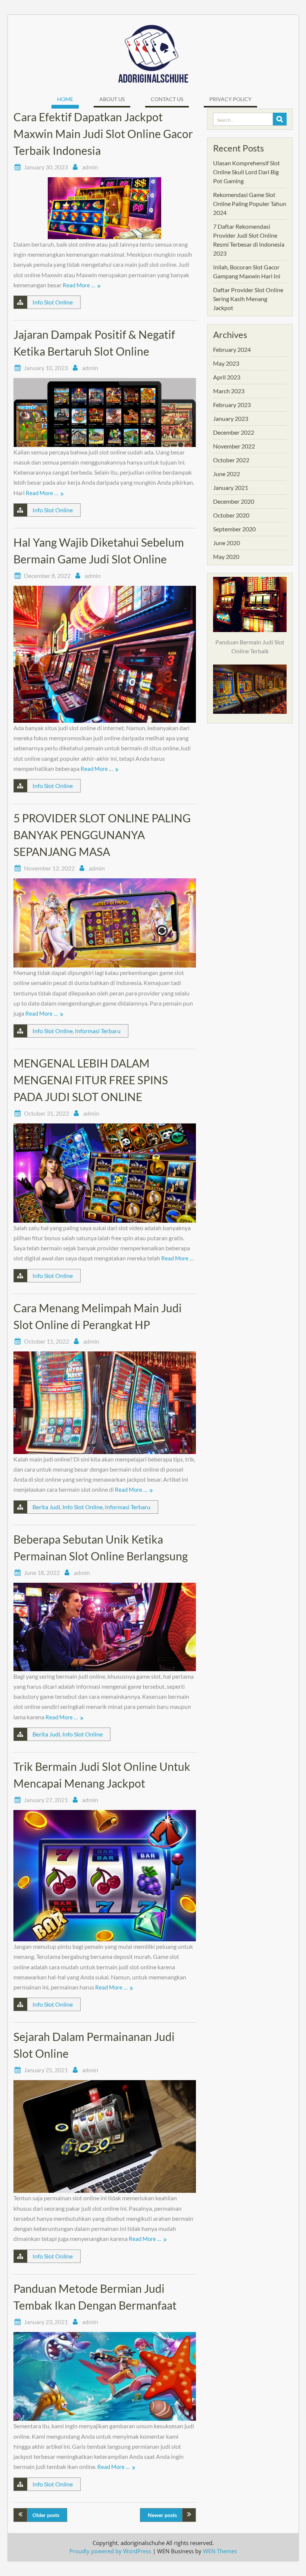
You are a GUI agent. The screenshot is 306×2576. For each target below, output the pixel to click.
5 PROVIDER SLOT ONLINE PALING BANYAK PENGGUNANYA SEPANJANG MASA (102, 835)
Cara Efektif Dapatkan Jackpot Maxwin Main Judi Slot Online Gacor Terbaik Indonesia (103, 134)
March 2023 (229, 391)
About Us (112, 99)
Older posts (46, 2515)
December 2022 (234, 432)
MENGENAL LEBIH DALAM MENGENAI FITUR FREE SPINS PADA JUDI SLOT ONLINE (91, 1080)
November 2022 (234, 446)
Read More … (79, 285)
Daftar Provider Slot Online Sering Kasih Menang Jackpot (248, 299)
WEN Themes (220, 2551)
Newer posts (162, 2515)
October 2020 (231, 515)
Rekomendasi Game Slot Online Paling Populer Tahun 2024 (250, 204)
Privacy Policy (230, 99)
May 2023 (226, 363)
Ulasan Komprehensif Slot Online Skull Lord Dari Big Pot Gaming (246, 172)
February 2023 (232, 405)
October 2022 (231, 460)
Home (65, 99)
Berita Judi (46, 1507)
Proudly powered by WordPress (110, 2551)
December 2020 (234, 501)
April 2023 (227, 377)
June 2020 (227, 543)
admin (90, 167)
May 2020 (226, 557)
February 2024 (232, 349)
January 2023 (231, 418)
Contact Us (167, 99)
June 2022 (227, 474)
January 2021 (231, 487)
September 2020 (234, 529)
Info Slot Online (53, 302)
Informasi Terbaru (98, 1031)
